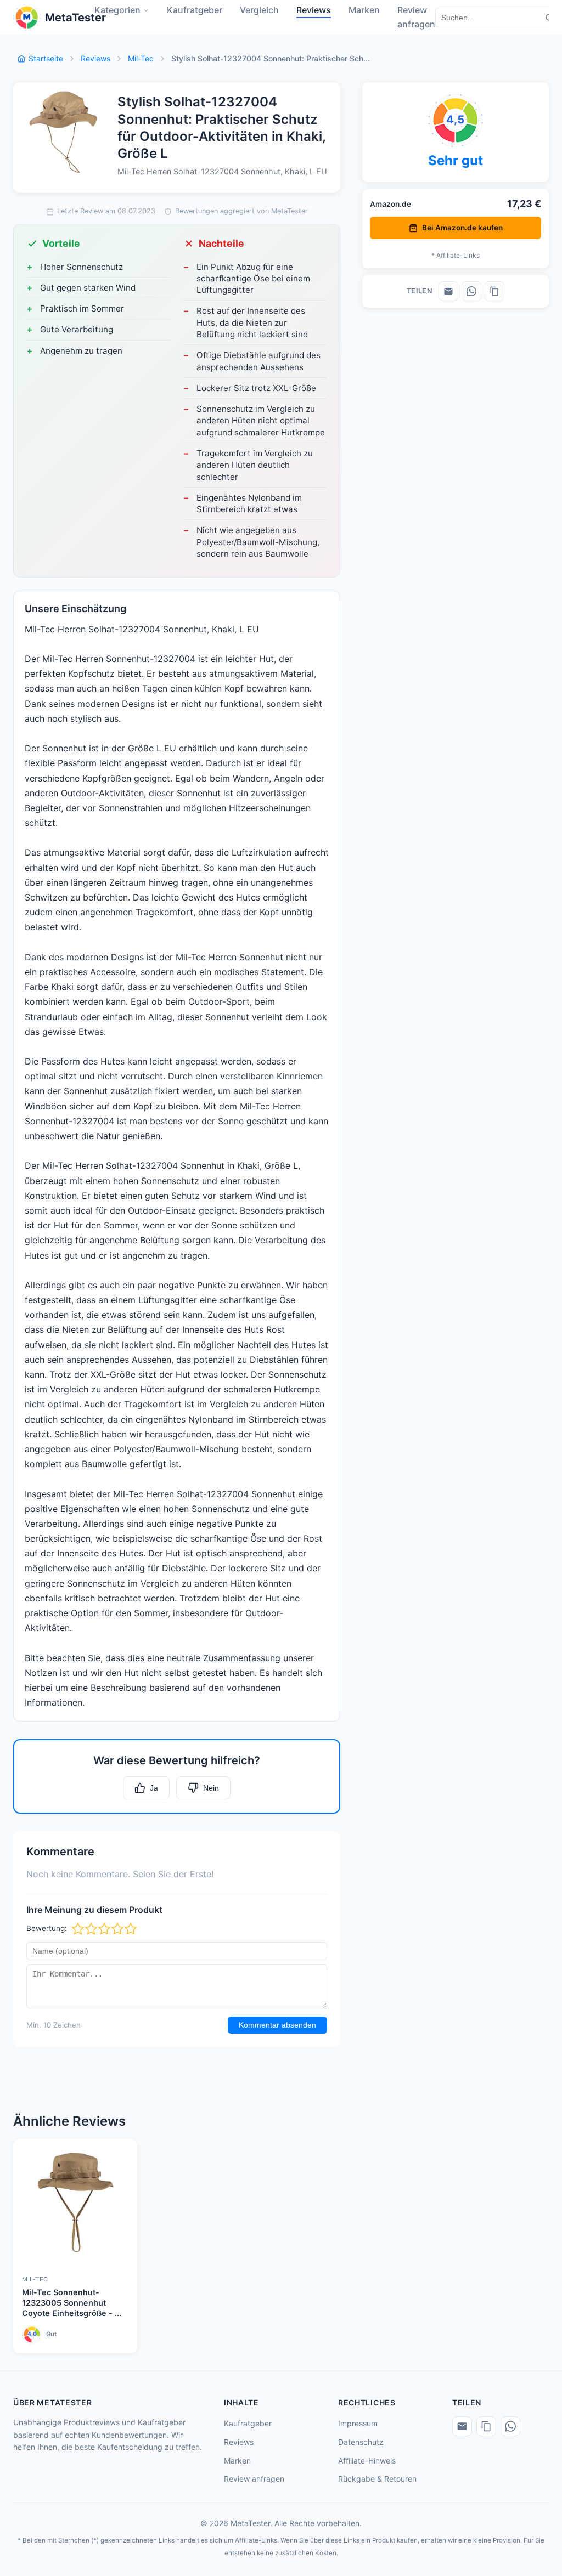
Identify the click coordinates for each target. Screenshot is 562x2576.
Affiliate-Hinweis (367, 2461)
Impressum (358, 2423)
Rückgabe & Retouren (377, 2479)
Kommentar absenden (277, 2025)
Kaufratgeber (248, 2423)
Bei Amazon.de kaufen (462, 228)
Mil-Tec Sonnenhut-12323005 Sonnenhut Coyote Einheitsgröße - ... (72, 2302)
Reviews (95, 58)
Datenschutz (361, 2442)
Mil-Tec (141, 58)
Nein (211, 1788)
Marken (237, 2461)
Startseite (46, 58)
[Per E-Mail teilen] (448, 291)
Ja (154, 1788)
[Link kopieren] (494, 291)
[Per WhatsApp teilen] (471, 291)
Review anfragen (254, 2479)
